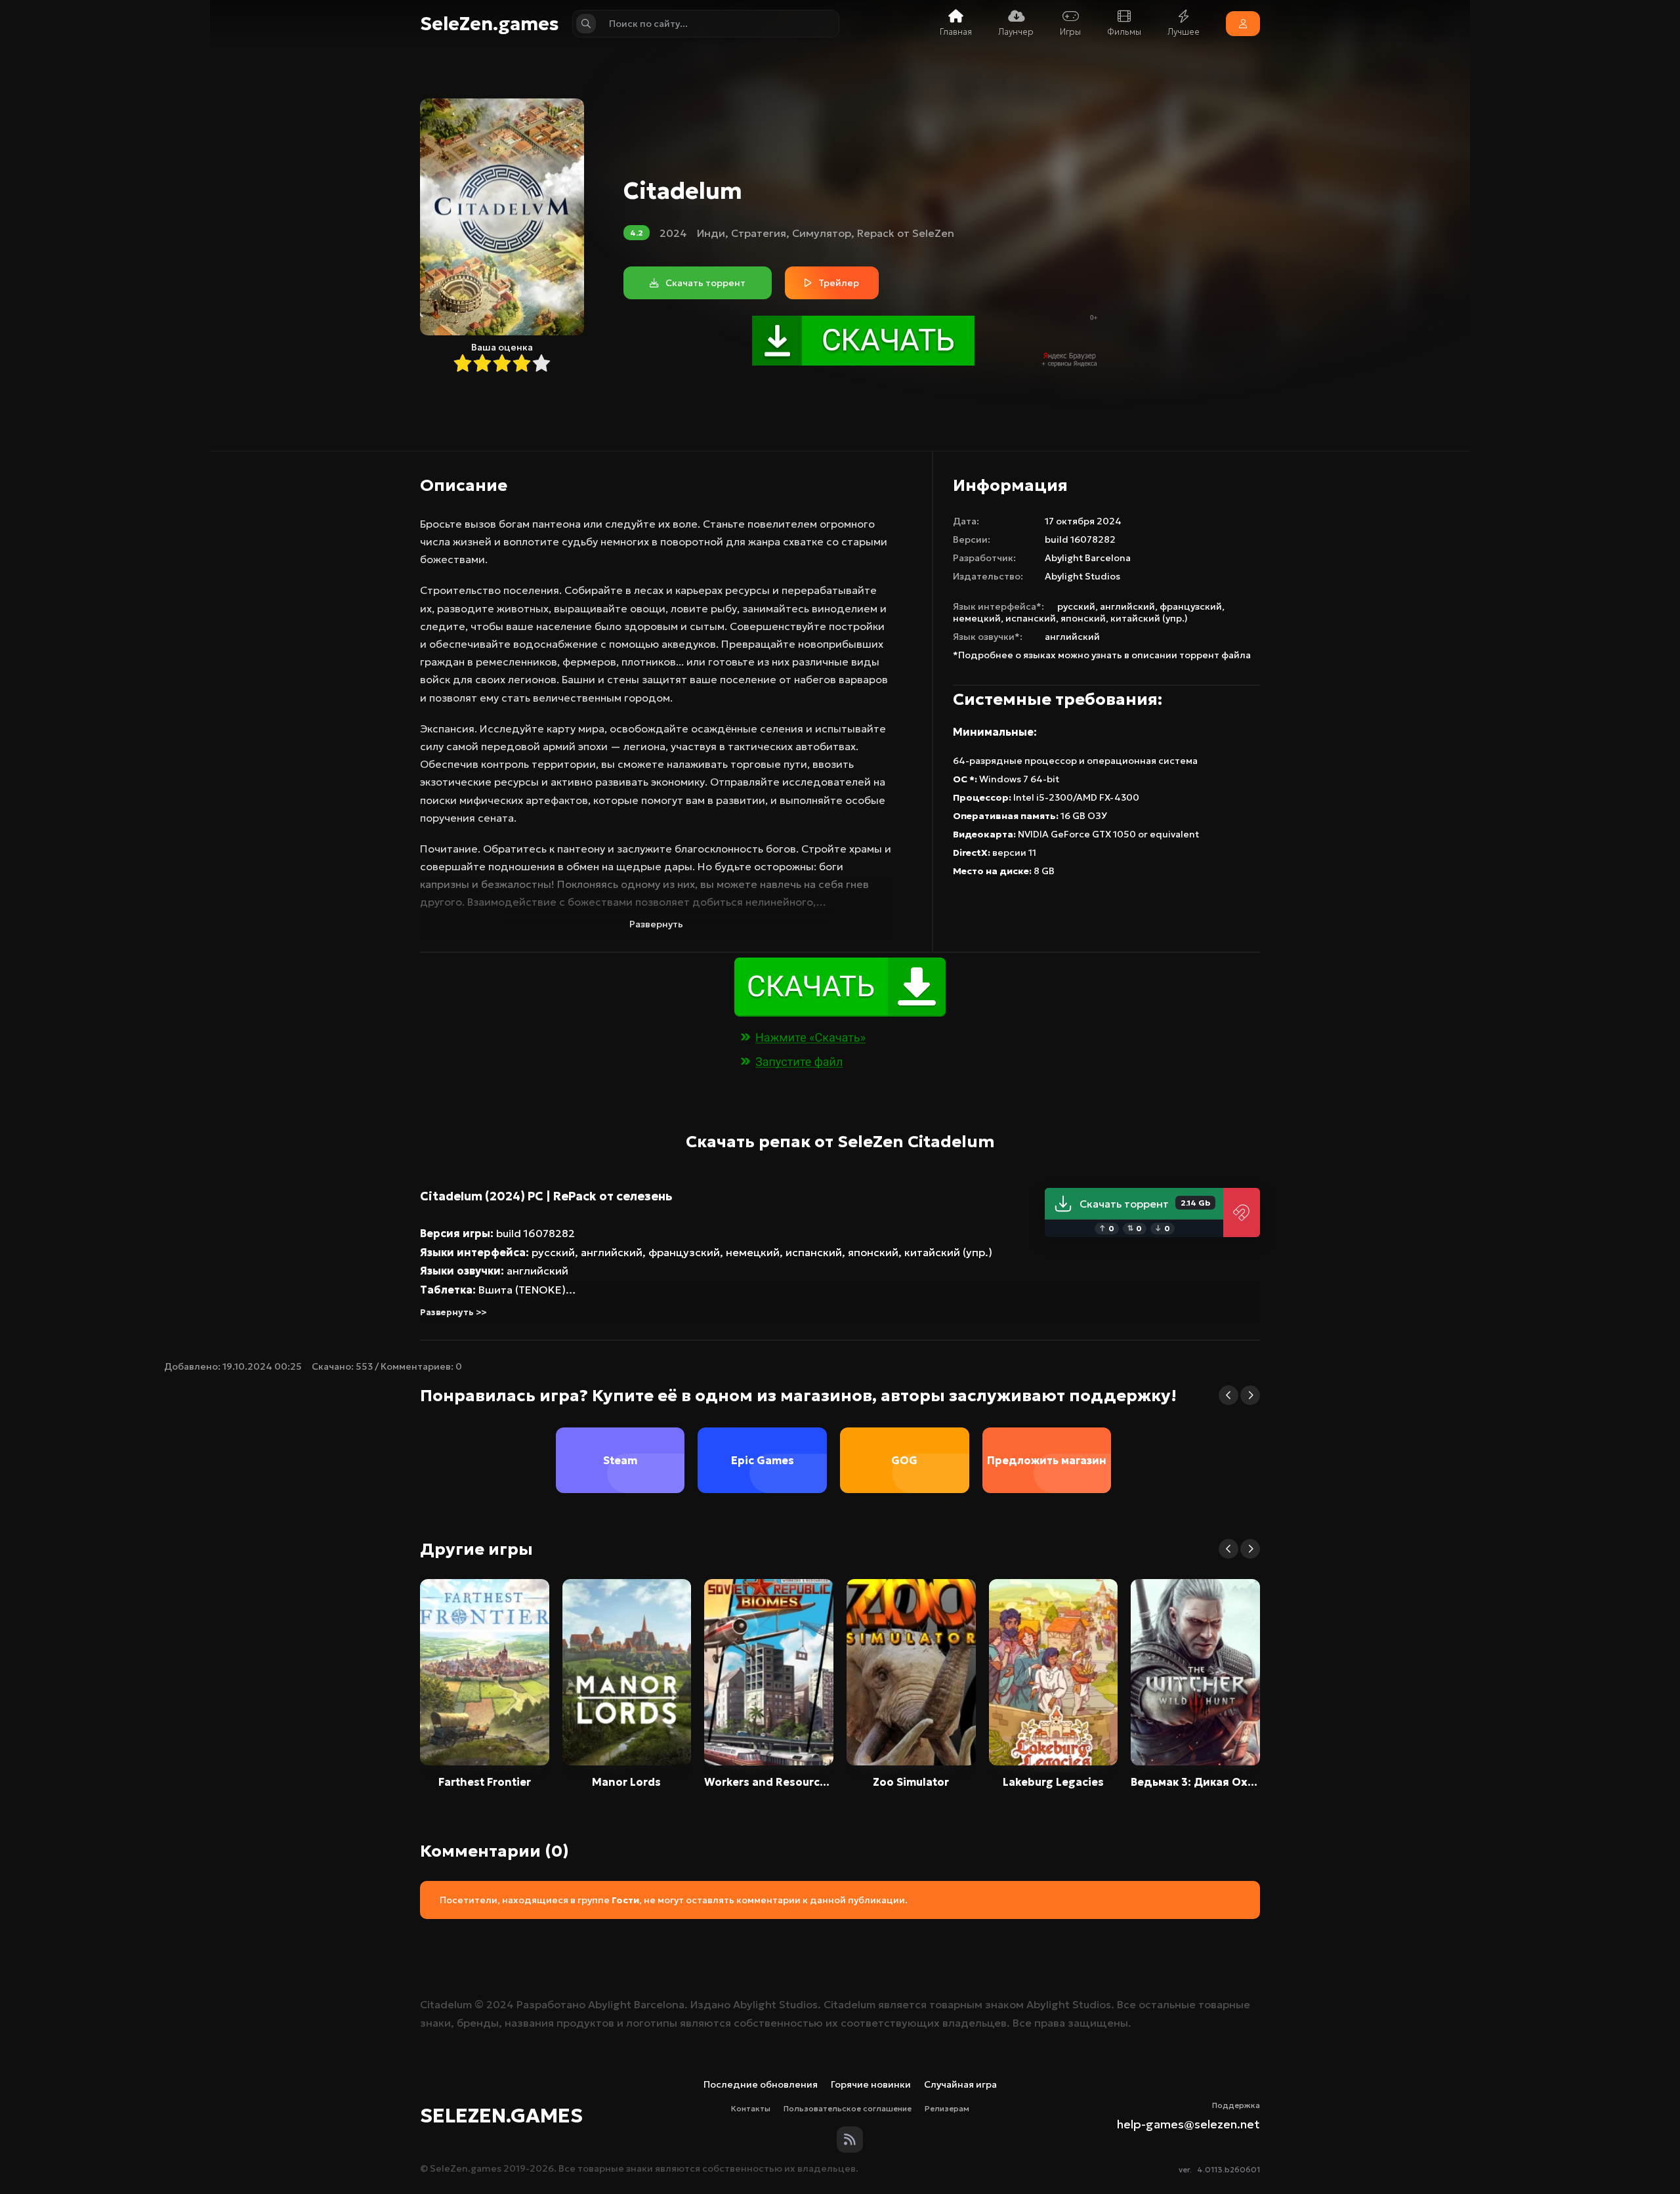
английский (1127, 606)
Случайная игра (960, 2084)
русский (1076, 606)
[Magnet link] (1242, 1213)
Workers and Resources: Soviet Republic (769, 1782)
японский (1083, 618)
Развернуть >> (453, 1312)
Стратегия (759, 233)
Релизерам (947, 2108)
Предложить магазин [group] (1047, 1460)
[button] (1228, 1395)
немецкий (977, 618)
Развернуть (656, 924)
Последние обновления (761, 2084)
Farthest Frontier (485, 1782)
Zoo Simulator (911, 1782)
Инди (711, 233)
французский (1191, 606)
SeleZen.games (490, 24)
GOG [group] (904, 1460)
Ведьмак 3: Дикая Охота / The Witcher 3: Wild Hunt (1195, 1782)
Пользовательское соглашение (848, 2108)
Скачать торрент (1145, 1204)
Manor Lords (626, 1782)
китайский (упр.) (1149, 618)
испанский (1031, 618)
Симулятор (822, 233)
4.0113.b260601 (1228, 2169)
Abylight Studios (1082, 576)
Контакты (751, 2108)
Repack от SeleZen (906, 233)
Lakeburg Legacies (1053, 1782)
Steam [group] (620, 1460)
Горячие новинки (871, 2084)
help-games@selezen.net (1188, 2124)
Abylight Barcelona (1088, 558)
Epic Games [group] (763, 1460)
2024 (673, 233)
